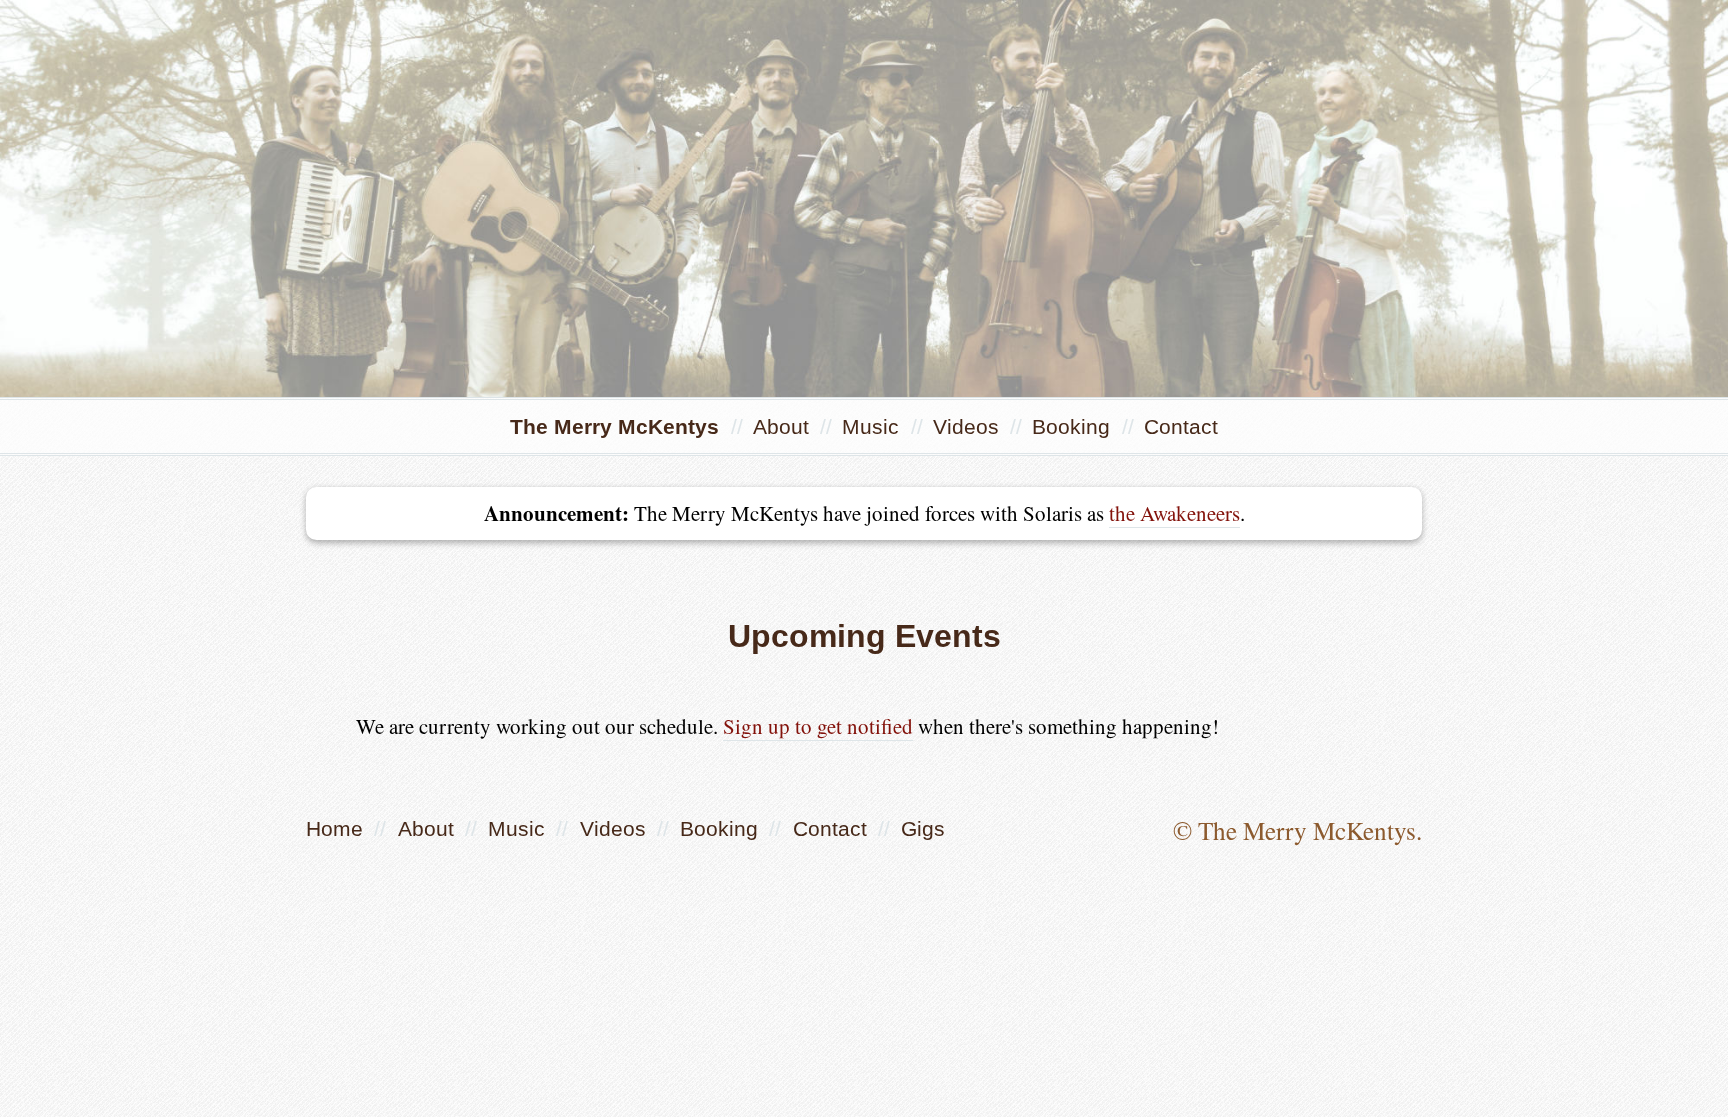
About (784, 426)
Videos (969, 426)
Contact (1181, 426)
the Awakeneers (1174, 513)
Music (873, 426)
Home (334, 828)
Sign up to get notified (818, 726)
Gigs (923, 828)
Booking (1074, 426)
